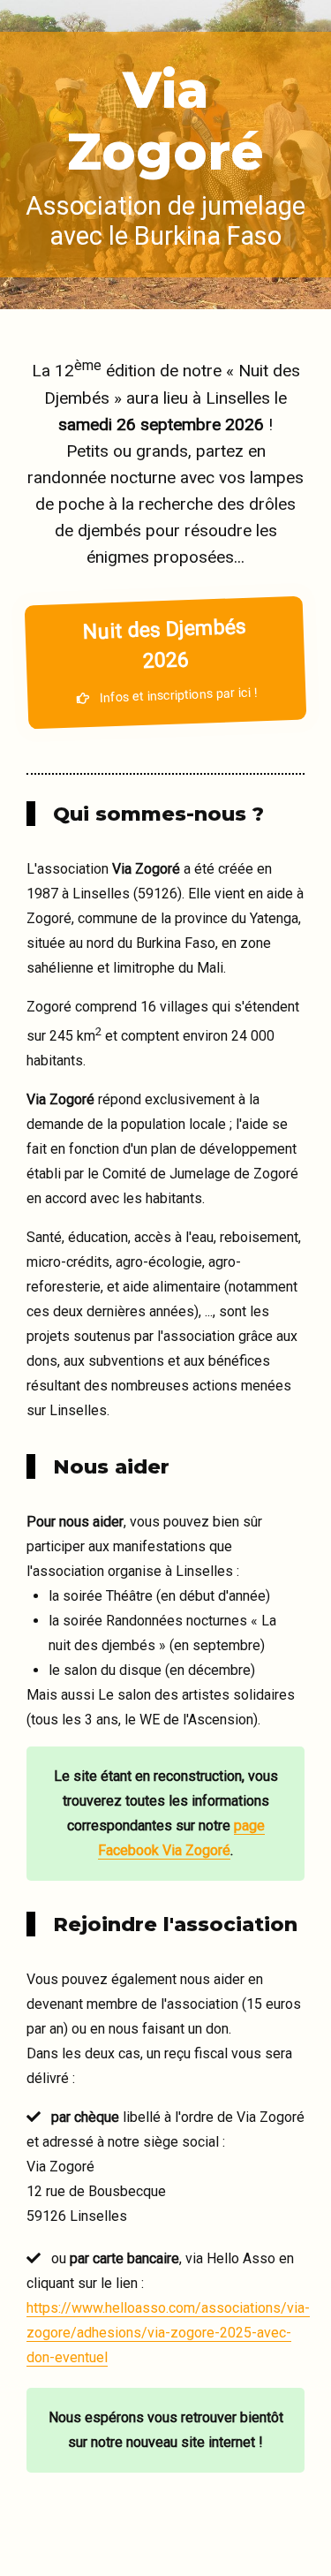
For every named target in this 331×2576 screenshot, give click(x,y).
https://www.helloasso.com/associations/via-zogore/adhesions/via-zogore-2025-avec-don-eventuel (168, 2333)
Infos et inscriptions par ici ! (169, 660)
